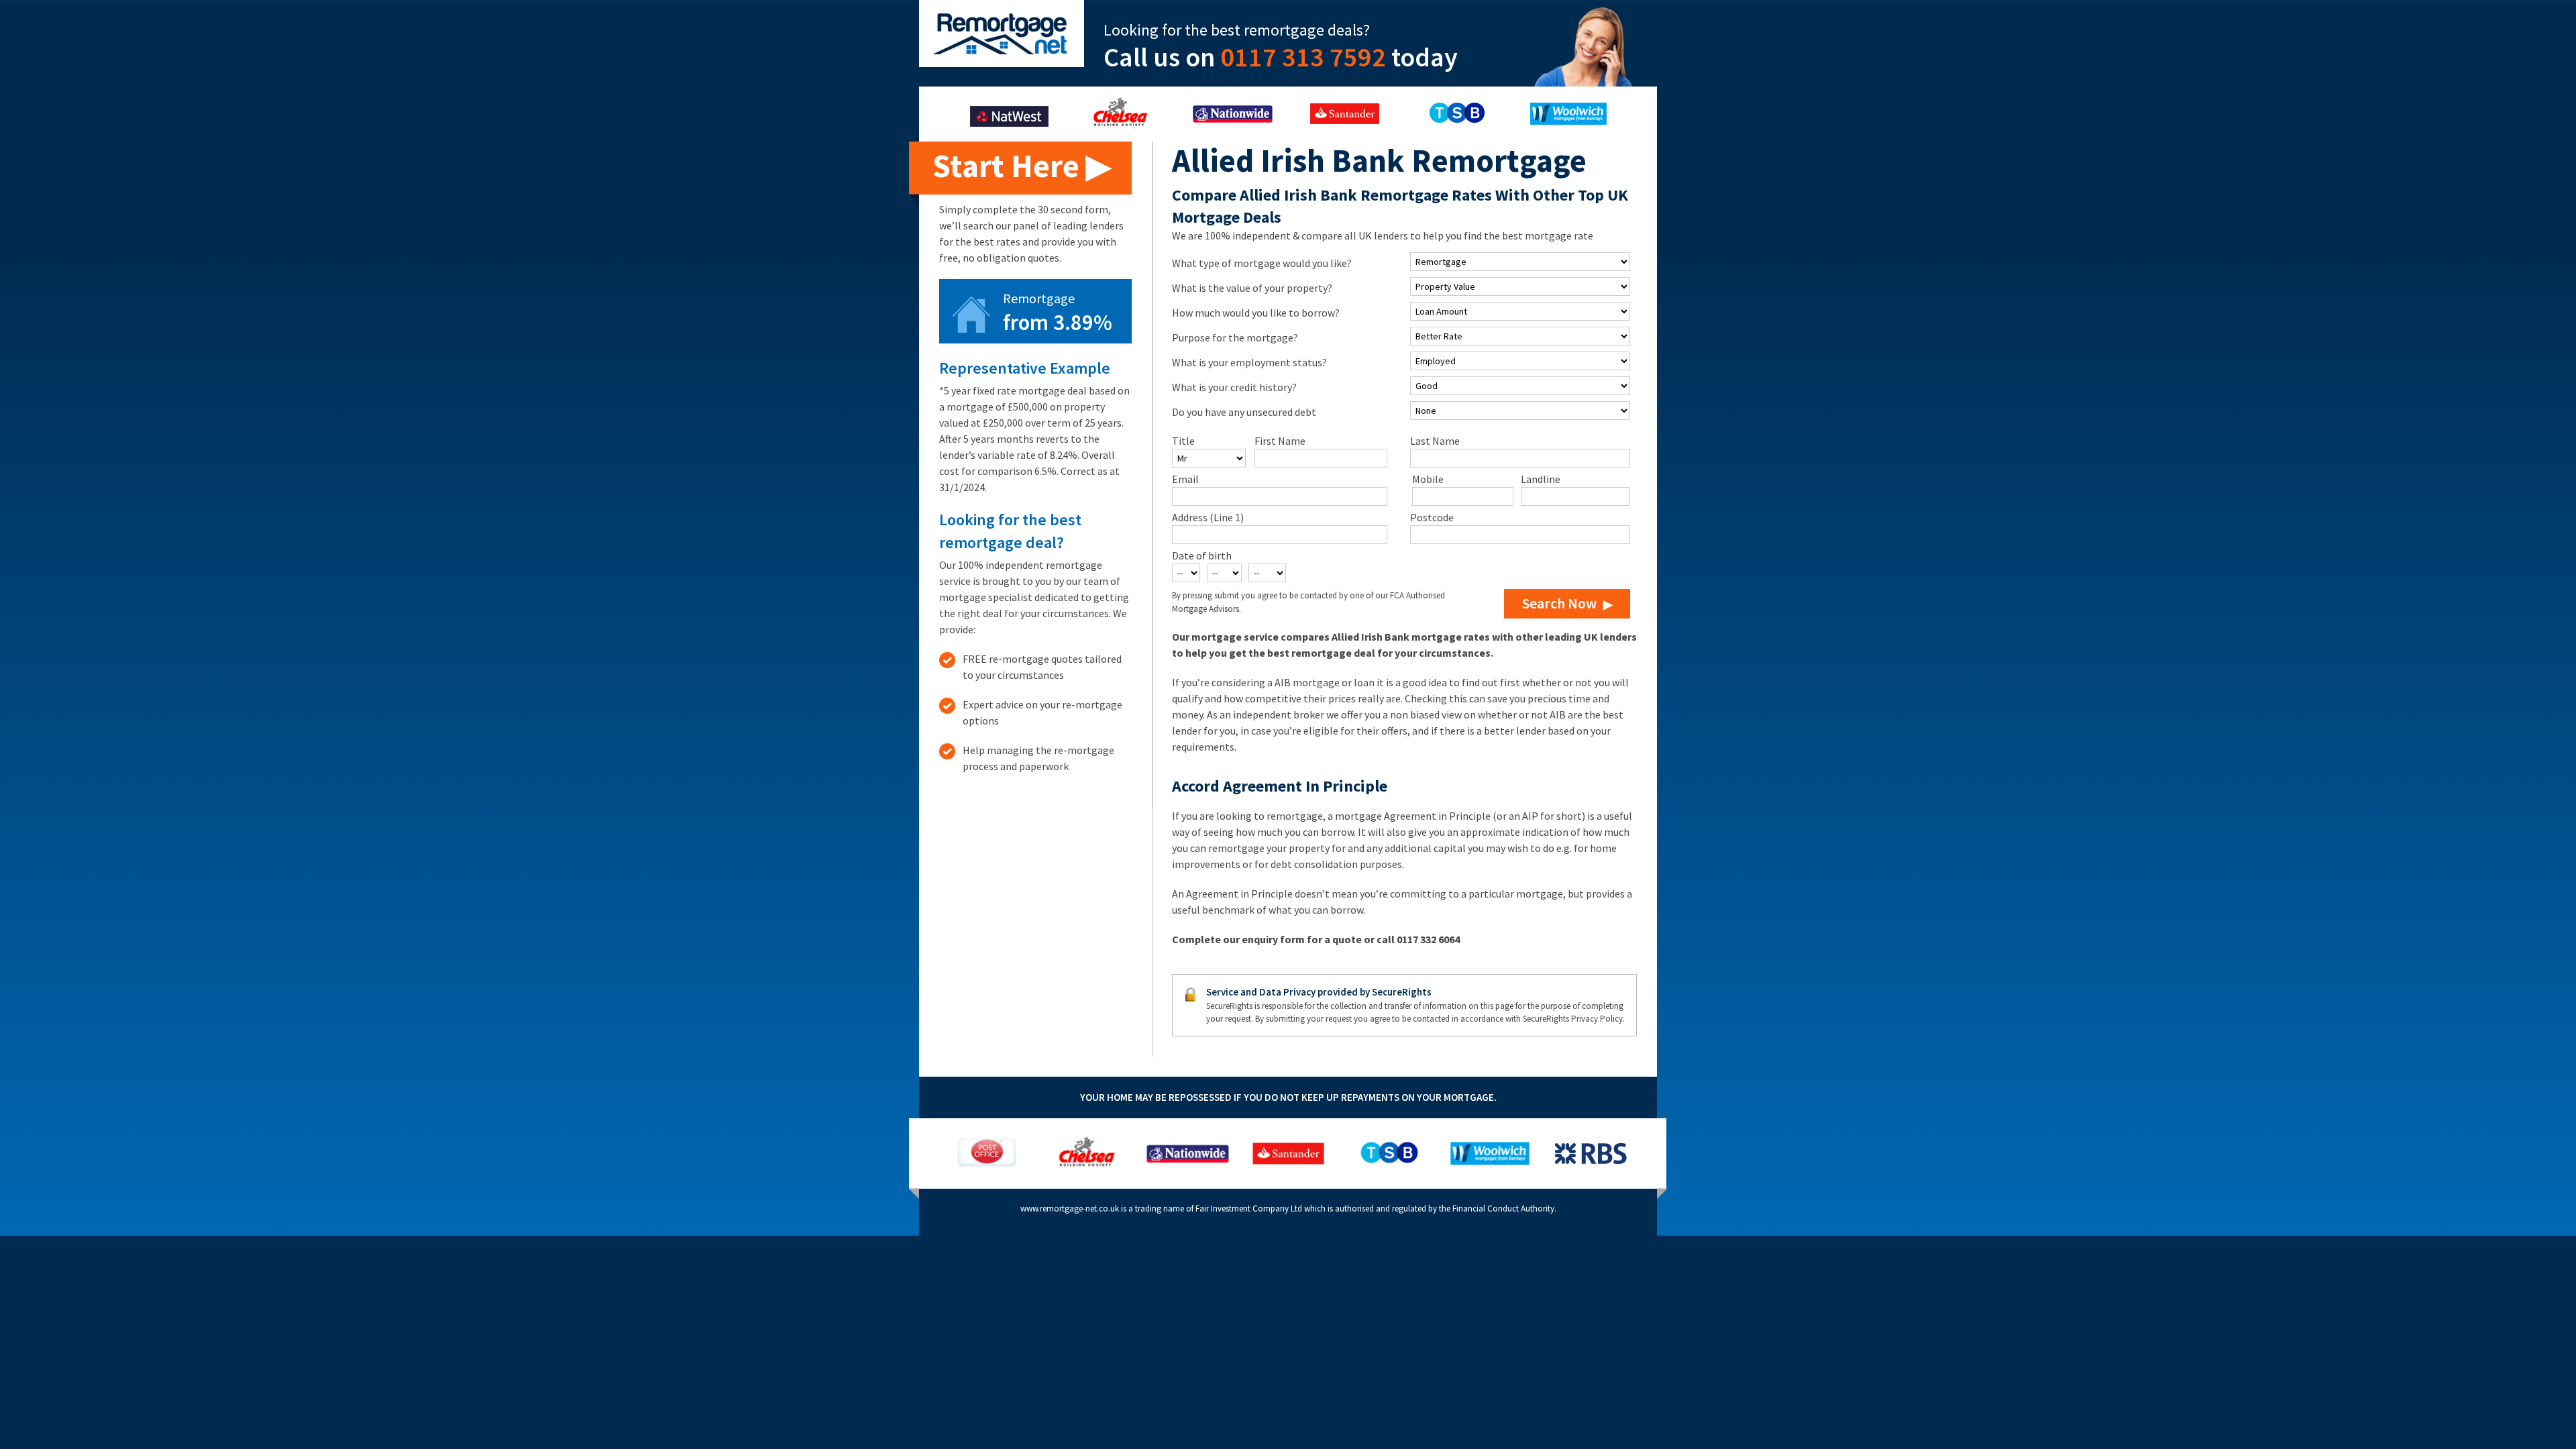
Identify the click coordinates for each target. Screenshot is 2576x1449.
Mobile (1428, 479)
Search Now (1559, 603)
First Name (1280, 441)
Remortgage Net (1002, 34)
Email (1185, 479)
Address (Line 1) (1208, 517)
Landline (1541, 479)
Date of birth (1202, 555)
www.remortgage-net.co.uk (1070, 1209)
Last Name (1435, 441)
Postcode (1432, 517)
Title (1183, 441)
